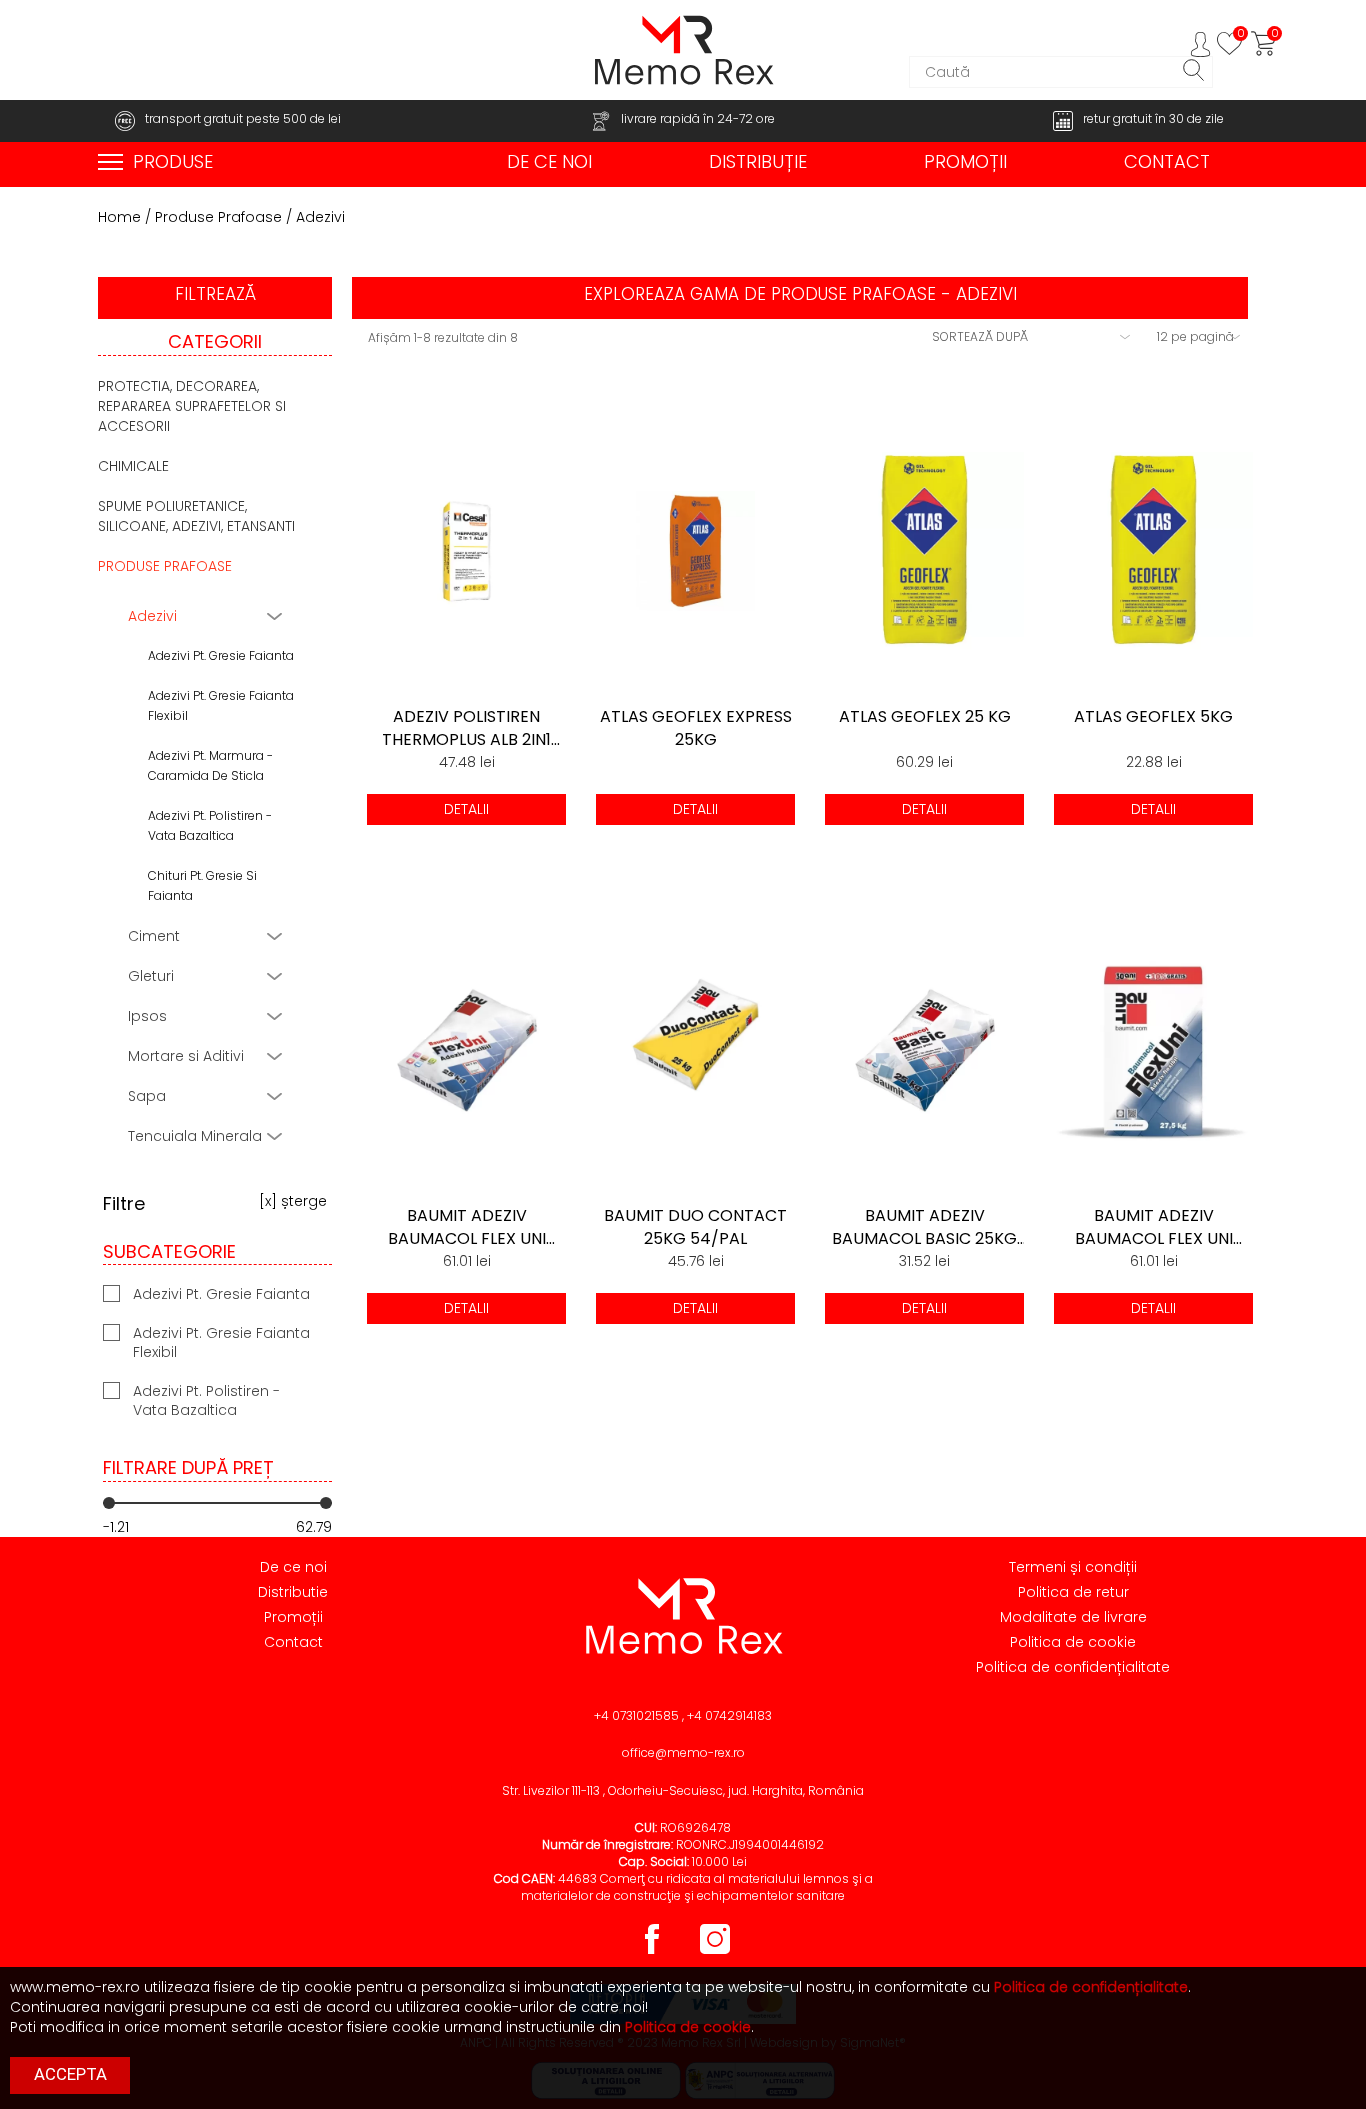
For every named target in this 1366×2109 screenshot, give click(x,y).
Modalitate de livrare (1073, 1617)
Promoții (293, 1617)
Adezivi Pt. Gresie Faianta (221, 655)
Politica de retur (1073, 1592)
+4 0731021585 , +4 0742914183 (683, 1715)
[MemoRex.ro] (683, 50)
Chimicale (133, 466)
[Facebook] (653, 1953)
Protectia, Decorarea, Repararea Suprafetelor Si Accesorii (192, 406)
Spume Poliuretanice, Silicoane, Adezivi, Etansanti (196, 516)
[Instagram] (715, 1953)
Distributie (293, 1592)
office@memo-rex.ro (683, 1752)
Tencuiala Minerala (195, 1136)
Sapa (147, 1096)
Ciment (154, 936)
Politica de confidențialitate (1073, 1667)
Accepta (70, 2074)
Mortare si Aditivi (186, 1056)
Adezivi (152, 616)
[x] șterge (293, 1201)
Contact (293, 1642)
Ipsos (147, 1016)
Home (119, 217)
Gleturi (151, 976)
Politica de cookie (1073, 1642)
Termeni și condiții (1073, 1567)
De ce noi (293, 1567)
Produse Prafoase (218, 217)
